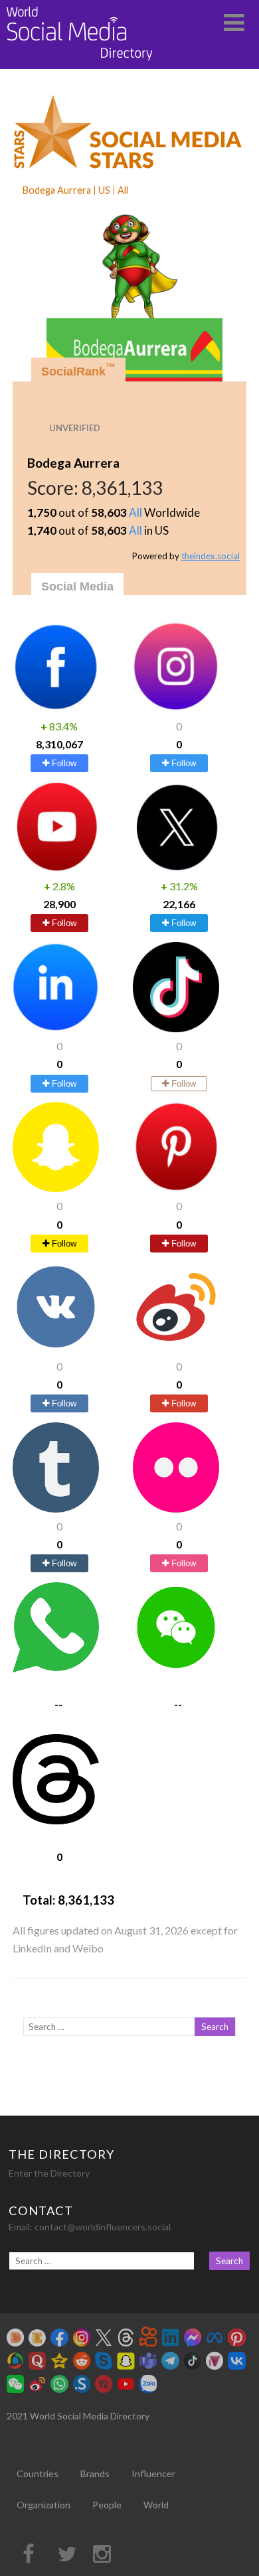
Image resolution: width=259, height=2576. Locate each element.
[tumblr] (56, 1508)
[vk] (56, 1348)
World (156, 2505)
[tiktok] (176, 1028)
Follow (63, 763)
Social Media (77, 586)
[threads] (56, 1820)
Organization (43, 2505)
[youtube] (56, 868)
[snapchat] (56, 1188)
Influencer (153, 2474)
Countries (38, 2474)
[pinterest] (176, 1188)
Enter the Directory (49, 2173)
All (135, 512)
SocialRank (78, 370)
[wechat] (176, 1668)
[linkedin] (56, 1028)
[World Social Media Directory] (80, 63)
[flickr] (176, 1508)
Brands (95, 2474)
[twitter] (176, 868)
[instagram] (176, 708)
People (107, 2505)
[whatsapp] (56, 1668)
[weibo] (176, 1348)
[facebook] (56, 708)
